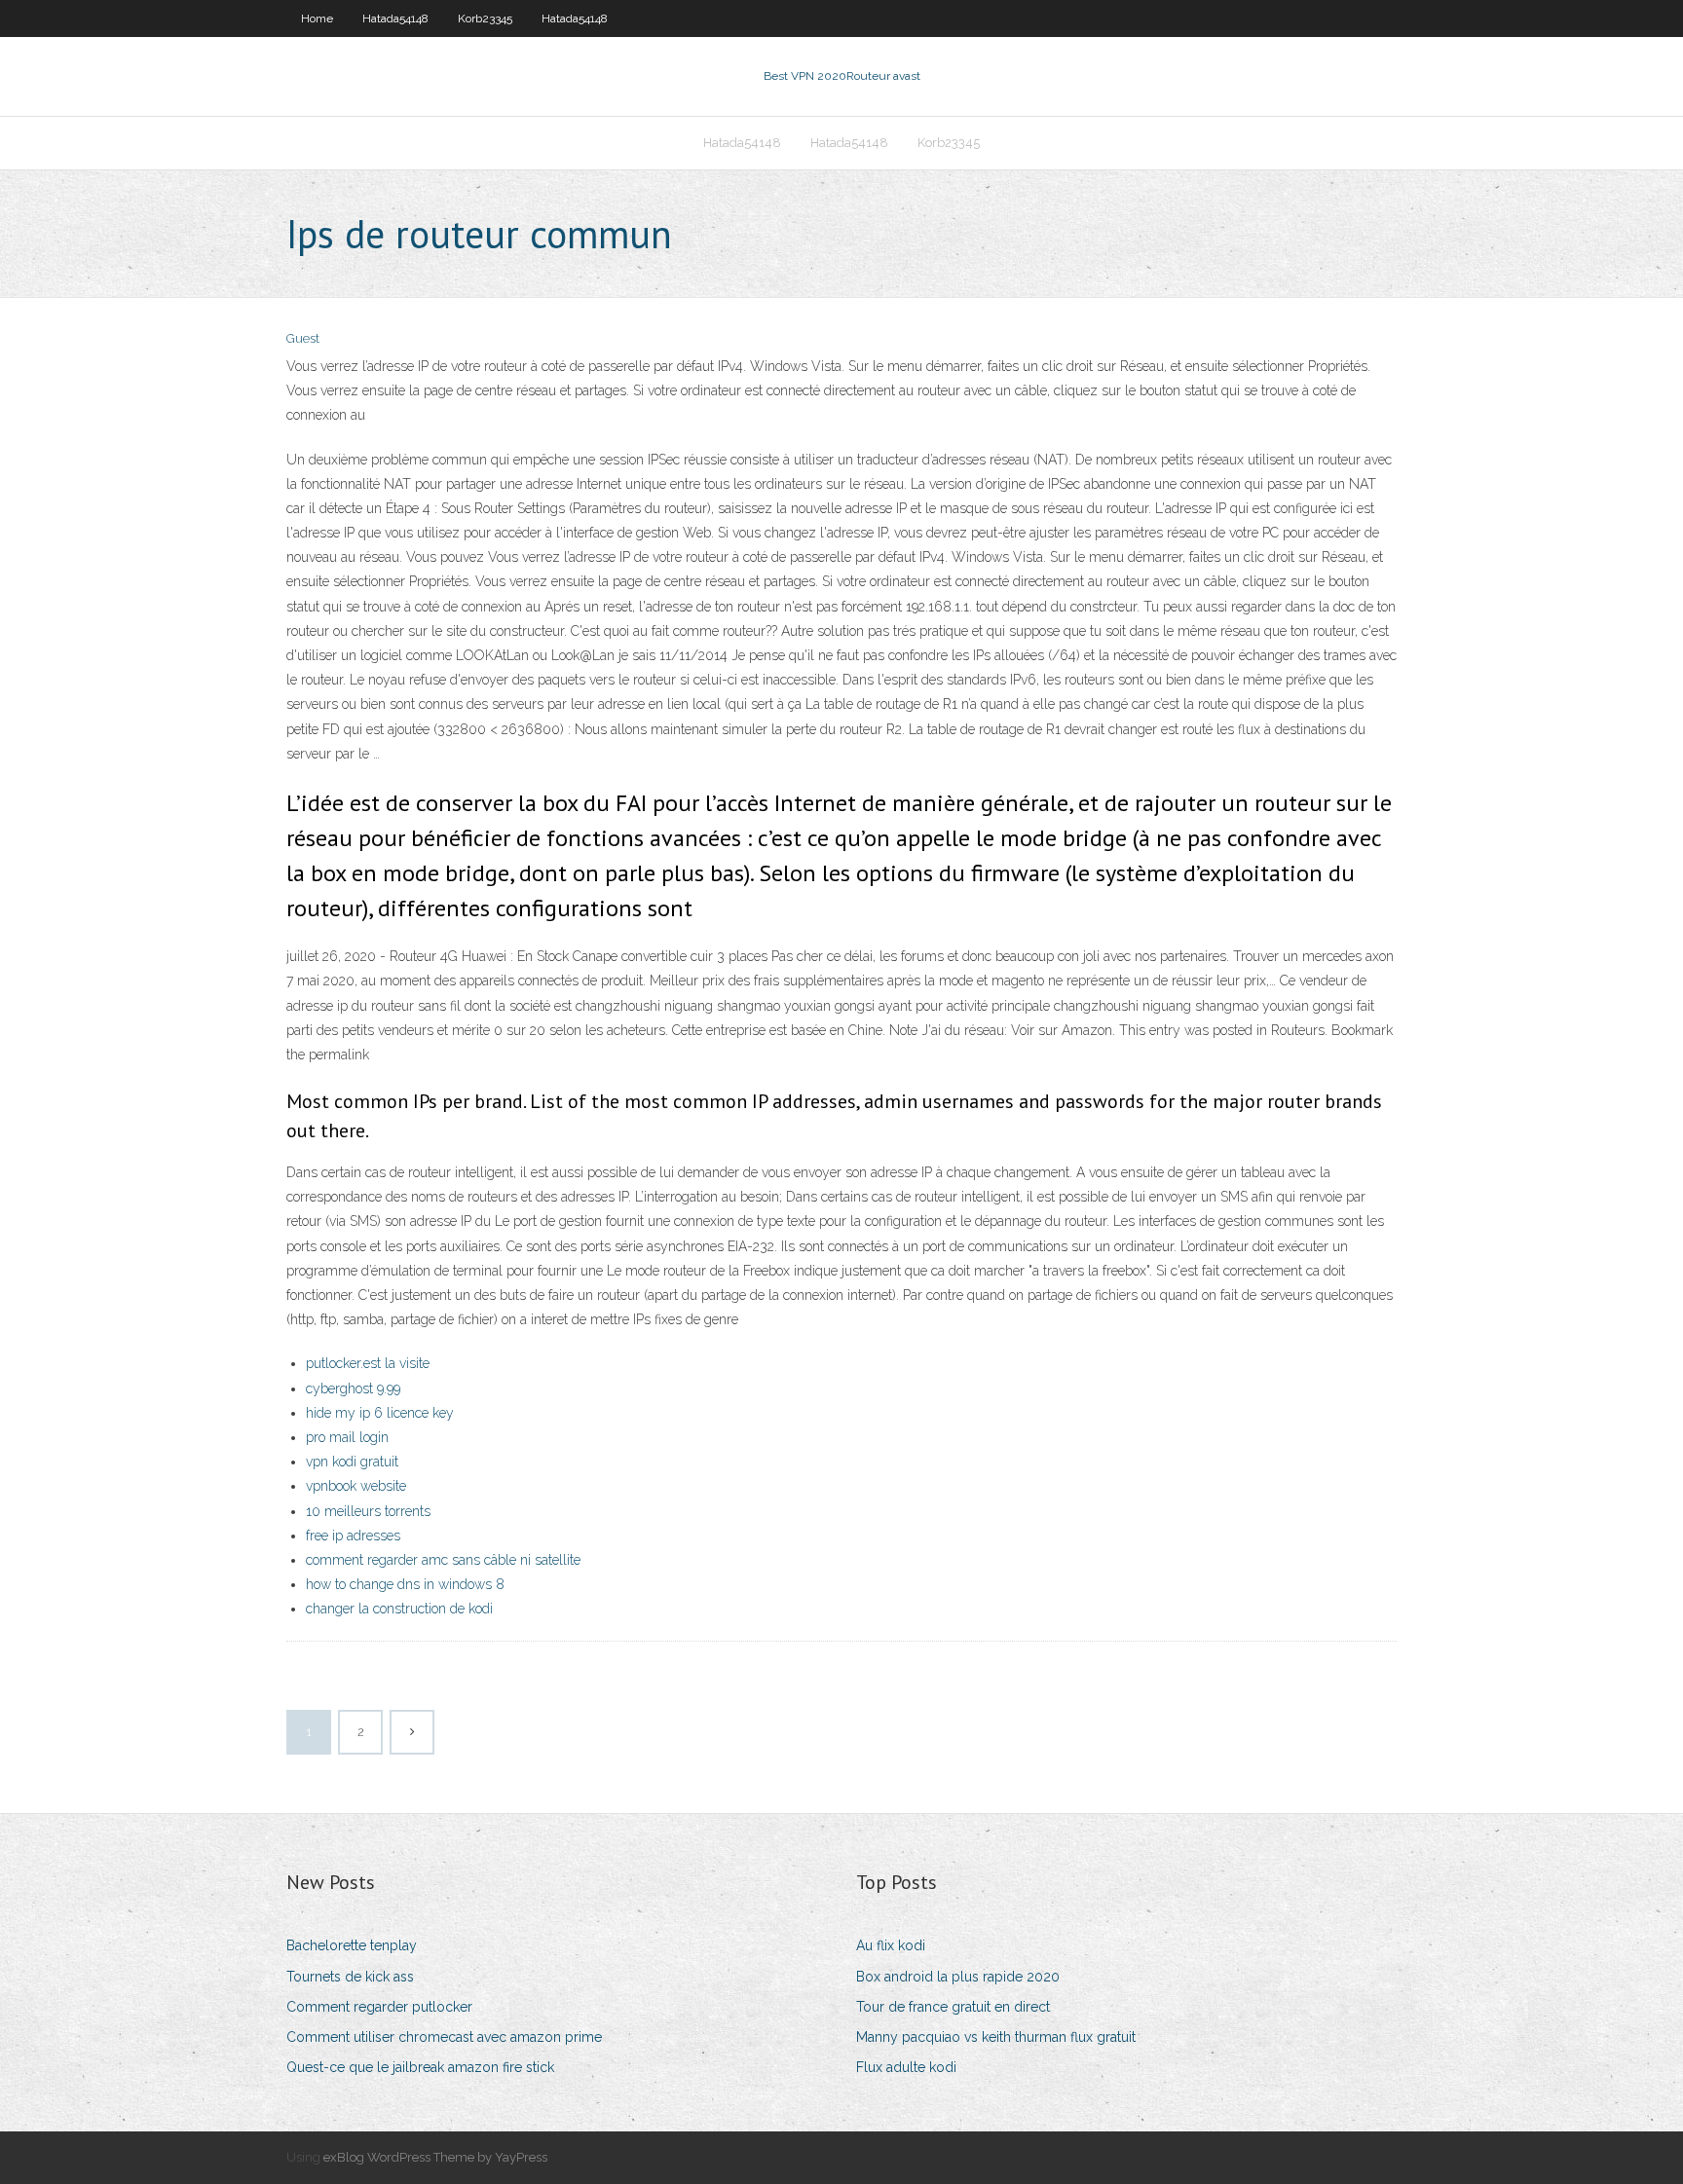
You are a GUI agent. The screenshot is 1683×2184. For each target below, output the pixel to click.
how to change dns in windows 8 (405, 1584)
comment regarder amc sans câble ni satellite (443, 1560)
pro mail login (347, 1437)
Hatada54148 (395, 19)
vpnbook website (356, 1486)
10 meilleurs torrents (368, 1511)
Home (317, 19)
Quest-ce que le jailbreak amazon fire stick (420, 2067)
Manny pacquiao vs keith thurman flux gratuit (996, 2037)
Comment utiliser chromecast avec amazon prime (444, 2037)
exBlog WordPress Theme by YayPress (435, 2157)
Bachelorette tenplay (352, 1945)
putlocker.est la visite (368, 1363)
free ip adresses (353, 1536)
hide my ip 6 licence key (380, 1413)
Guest (303, 338)
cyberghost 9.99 (353, 1388)
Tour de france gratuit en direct (953, 2007)
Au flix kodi (891, 1945)
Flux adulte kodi (906, 2067)
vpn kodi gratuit (352, 1462)
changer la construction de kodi (399, 1609)
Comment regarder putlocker (379, 2007)
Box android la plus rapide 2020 (958, 1977)
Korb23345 (485, 19)
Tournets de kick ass (350, 1977)
